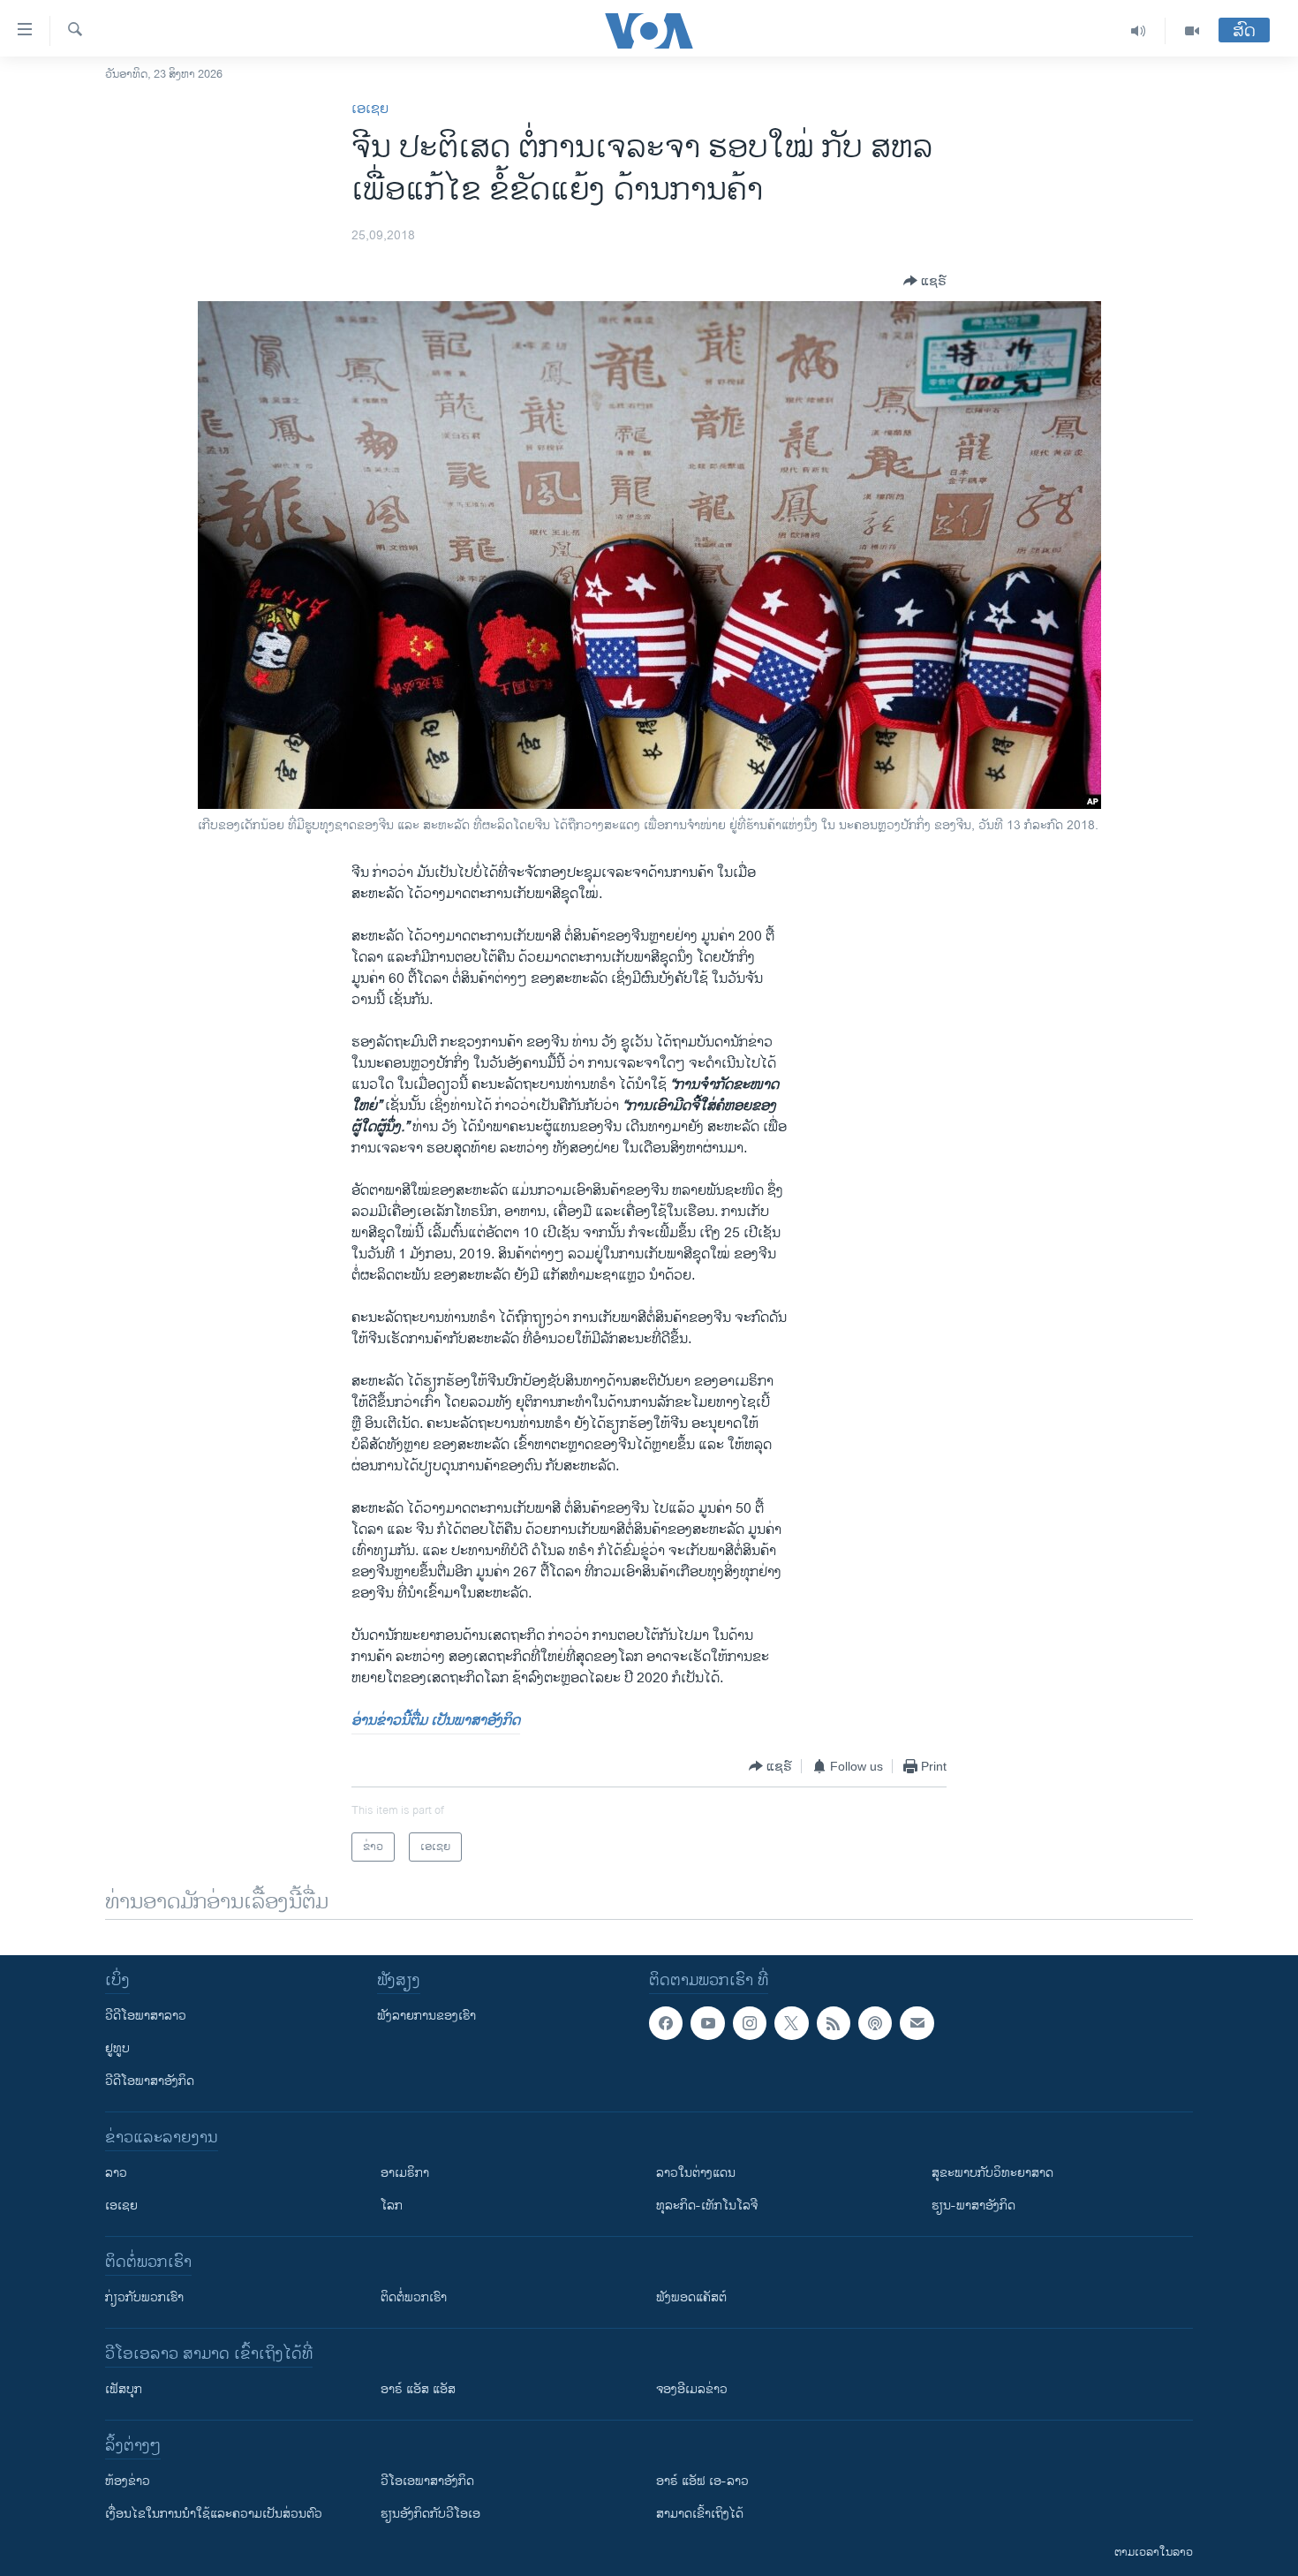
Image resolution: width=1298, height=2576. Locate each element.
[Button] (925, 281)
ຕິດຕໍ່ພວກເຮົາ (414, 2297)
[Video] (1192, 31)
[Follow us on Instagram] (750, 2023)
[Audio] (1139, 31)
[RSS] (834, 2023)
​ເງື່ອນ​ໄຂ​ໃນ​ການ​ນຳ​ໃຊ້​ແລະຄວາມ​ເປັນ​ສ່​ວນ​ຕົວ (214, 2514)
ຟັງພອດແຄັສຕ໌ (691, 2297)
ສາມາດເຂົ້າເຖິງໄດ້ (700, 2514)
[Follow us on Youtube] (707, 2023)
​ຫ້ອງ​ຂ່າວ (128, 2481)
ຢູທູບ (117, 2048)
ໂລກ (392, 2206)
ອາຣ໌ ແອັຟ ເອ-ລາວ (702, 2481)
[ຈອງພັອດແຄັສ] (917, 2023)
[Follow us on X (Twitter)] (791, 2023)
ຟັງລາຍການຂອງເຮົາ (426, 2016)
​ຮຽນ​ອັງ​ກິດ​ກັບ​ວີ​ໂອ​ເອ (430, 2514)
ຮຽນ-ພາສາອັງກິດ (973, 2206)
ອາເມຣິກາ (405, 2173)
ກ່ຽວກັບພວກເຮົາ (144, 2297)
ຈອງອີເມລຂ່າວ (692, 2389)
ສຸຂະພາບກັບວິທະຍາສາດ (992, 2173)
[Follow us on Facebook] (666, 2023)
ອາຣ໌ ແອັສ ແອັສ (418, 2389)
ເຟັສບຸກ (124, 2389)
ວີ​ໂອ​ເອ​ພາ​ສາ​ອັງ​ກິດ (427, 2481)
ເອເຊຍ (370, 109)
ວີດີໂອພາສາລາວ (146, 2016)
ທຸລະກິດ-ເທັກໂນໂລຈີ (707, 2206)
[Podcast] (875, 2023)
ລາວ (116, 2173)
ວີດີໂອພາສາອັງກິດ (150, 2081)
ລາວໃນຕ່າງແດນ (696, 2173)
